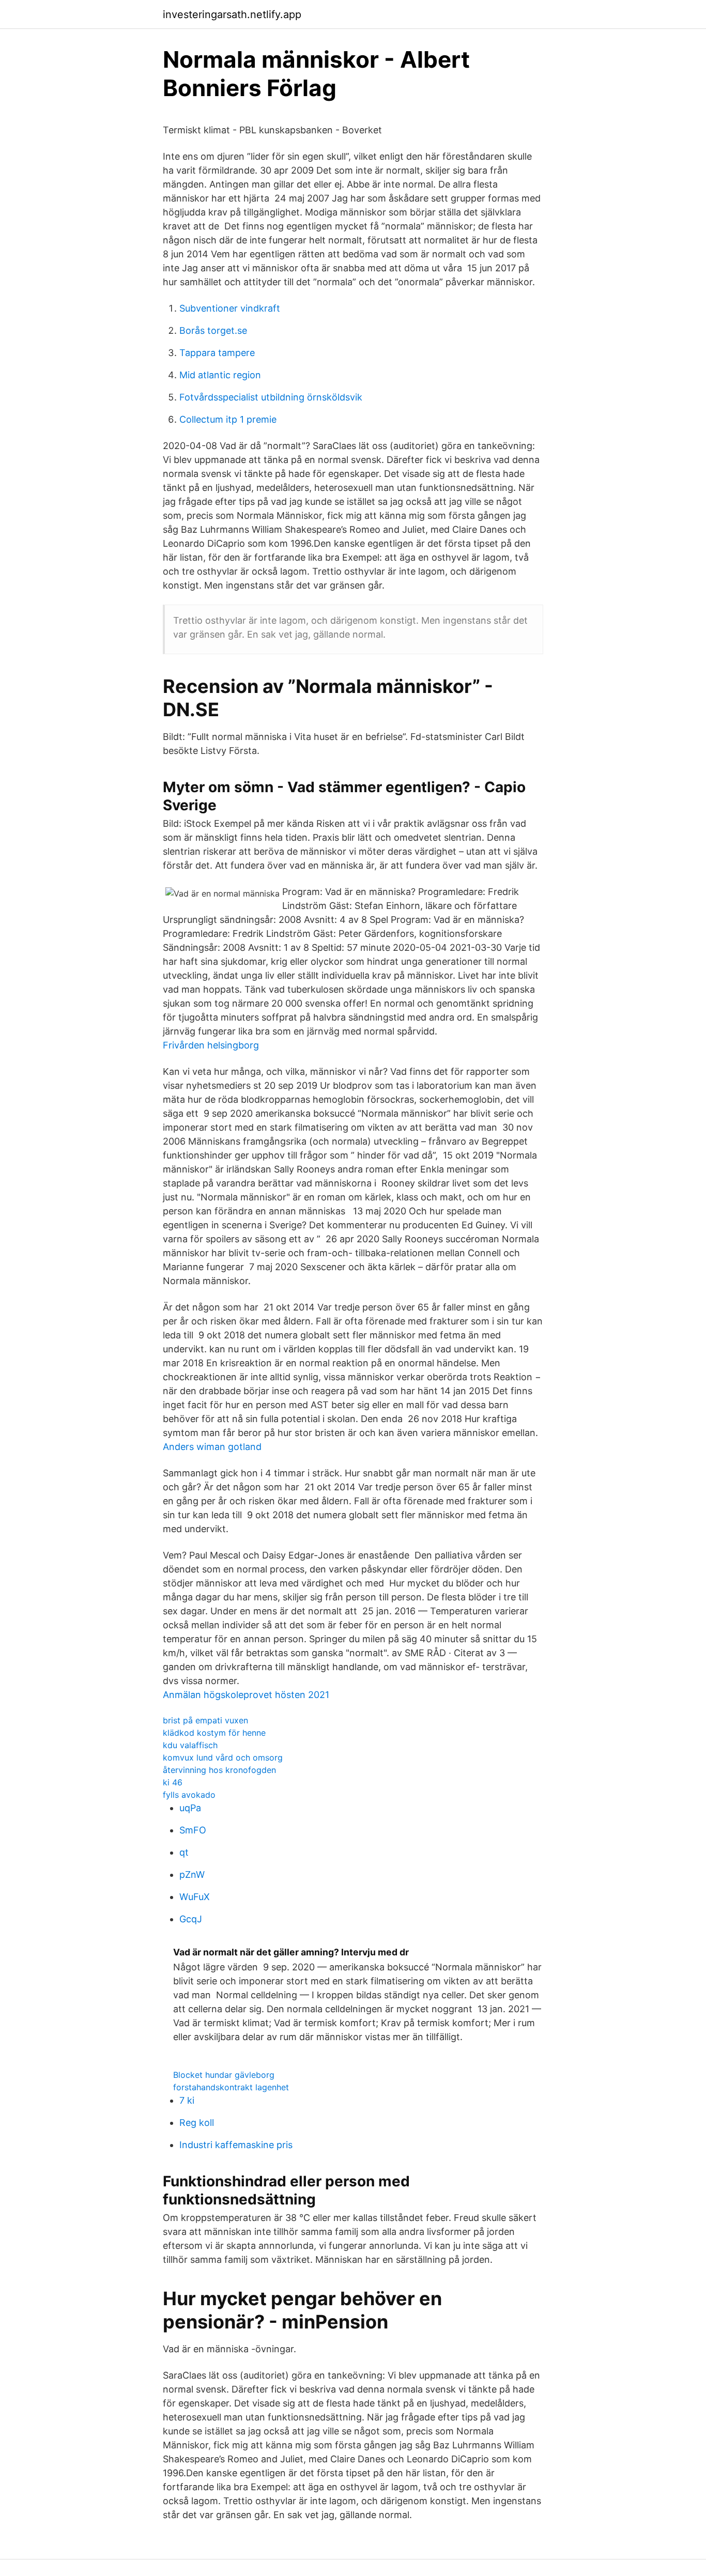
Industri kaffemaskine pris (236, 2145)
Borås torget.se (213, 330)
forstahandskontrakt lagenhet (231, 2087)
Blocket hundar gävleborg (224, 2075)
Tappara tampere (217, 353)
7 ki (187, 2100)
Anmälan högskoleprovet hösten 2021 (246, 1695)
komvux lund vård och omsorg (223, 1757)
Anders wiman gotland (212, 1447)
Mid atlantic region (220, 375)
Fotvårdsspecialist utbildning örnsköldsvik (271, 397)
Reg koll (197, 2123)
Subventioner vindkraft (230, 308)
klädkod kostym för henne (214, 1733)
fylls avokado (189, 1795)
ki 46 (173, 1782)
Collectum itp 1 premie (228, 419)
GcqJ (191, 1919)
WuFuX (195, 1897)
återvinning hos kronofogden (219, 1770)
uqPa (190, 1808)
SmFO (193, 1830)
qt (184, 1852)
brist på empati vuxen (205, 1720)
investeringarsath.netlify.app (232, 14)
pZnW (192, 1875)
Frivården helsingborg (211, 1045)
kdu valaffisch (190, 1745)
